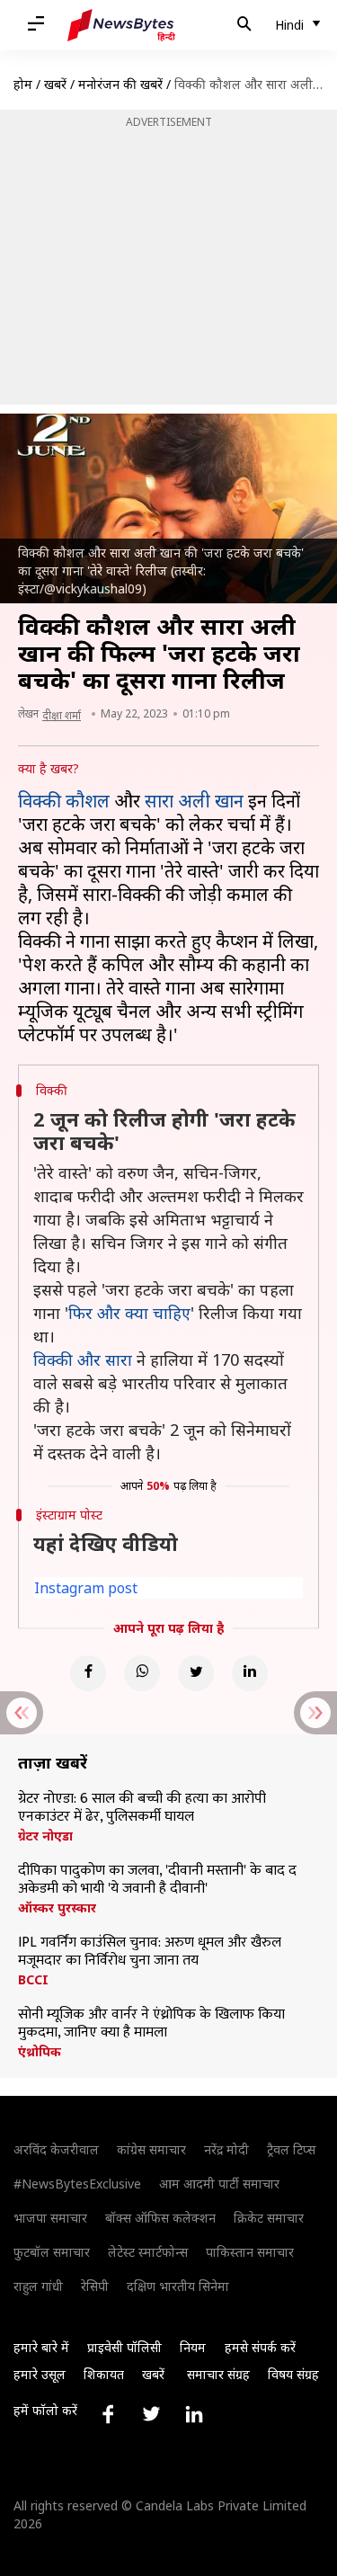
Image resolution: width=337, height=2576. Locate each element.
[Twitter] (196, 1673)
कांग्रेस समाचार (151, 2149)
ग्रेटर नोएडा (45, 1836)
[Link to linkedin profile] (194, 2414)
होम (23, 84)
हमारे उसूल (40, 2374)
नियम (193, 2347)
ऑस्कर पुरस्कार (57, 1908)
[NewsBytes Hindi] (121, 25)
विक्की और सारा (83, 1359)
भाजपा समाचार (50, 2218)
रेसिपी (95, 2286)
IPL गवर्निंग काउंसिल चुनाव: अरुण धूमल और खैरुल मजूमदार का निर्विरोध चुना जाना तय (150, 1952)
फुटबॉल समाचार (52, 2252)
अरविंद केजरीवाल (56, 2149)
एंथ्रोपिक (40, 2052)
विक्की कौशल (64, 801)
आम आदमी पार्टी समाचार (219, 2184)
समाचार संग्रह (218, 2374)
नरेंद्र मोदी (226, 2149)
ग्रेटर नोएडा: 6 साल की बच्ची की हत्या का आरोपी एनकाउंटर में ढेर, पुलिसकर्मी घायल (142, 1808)
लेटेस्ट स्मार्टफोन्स (148, 2252)
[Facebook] (88, 1673)
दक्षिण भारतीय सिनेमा (178, 2286)
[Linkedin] (250, 1673)
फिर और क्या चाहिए (129, 1313)
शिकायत (104, 2374)
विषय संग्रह (293, 2374)
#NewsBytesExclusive (77, 2184)
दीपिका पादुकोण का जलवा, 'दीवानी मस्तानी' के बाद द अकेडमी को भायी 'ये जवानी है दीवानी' (157, 1880)
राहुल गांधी (38, 2286)
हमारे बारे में (41, 2347)
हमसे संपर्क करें (260, 2347)
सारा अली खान (194, 801)
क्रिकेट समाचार (269, 2218)
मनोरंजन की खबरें (120, 84)
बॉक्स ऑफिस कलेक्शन (160, 2218)
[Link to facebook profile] (108, 2414)
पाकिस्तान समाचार (250, 2252)
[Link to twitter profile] (151, 2414)
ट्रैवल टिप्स (291, 2149)
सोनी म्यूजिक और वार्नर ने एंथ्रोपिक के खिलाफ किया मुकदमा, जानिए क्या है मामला (151, 2024)
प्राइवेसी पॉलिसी (124, 2347)
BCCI (33, 1980)
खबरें (55, 84)
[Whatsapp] (142, 1673)
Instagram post (86, 1588)
